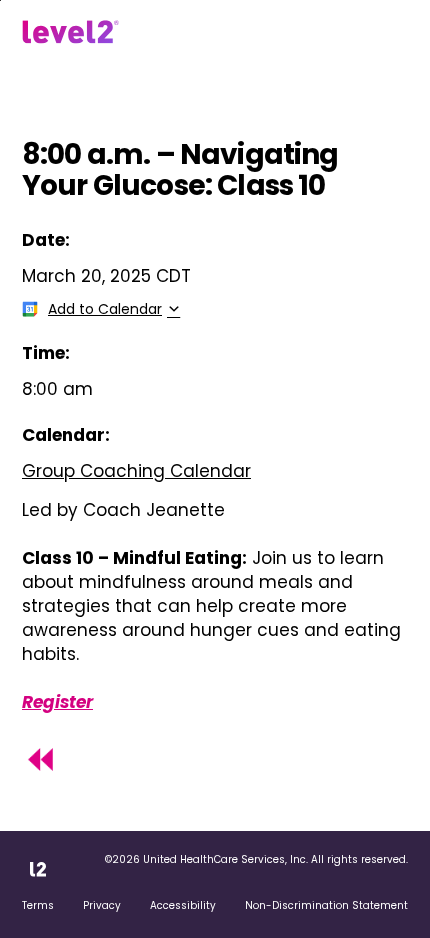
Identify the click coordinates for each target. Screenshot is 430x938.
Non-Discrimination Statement (326, 905)
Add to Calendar (105, 309)
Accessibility (183, 905)
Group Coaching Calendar (136, 471)
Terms (38, 905)
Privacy (102, 905)
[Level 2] (70, 32)
